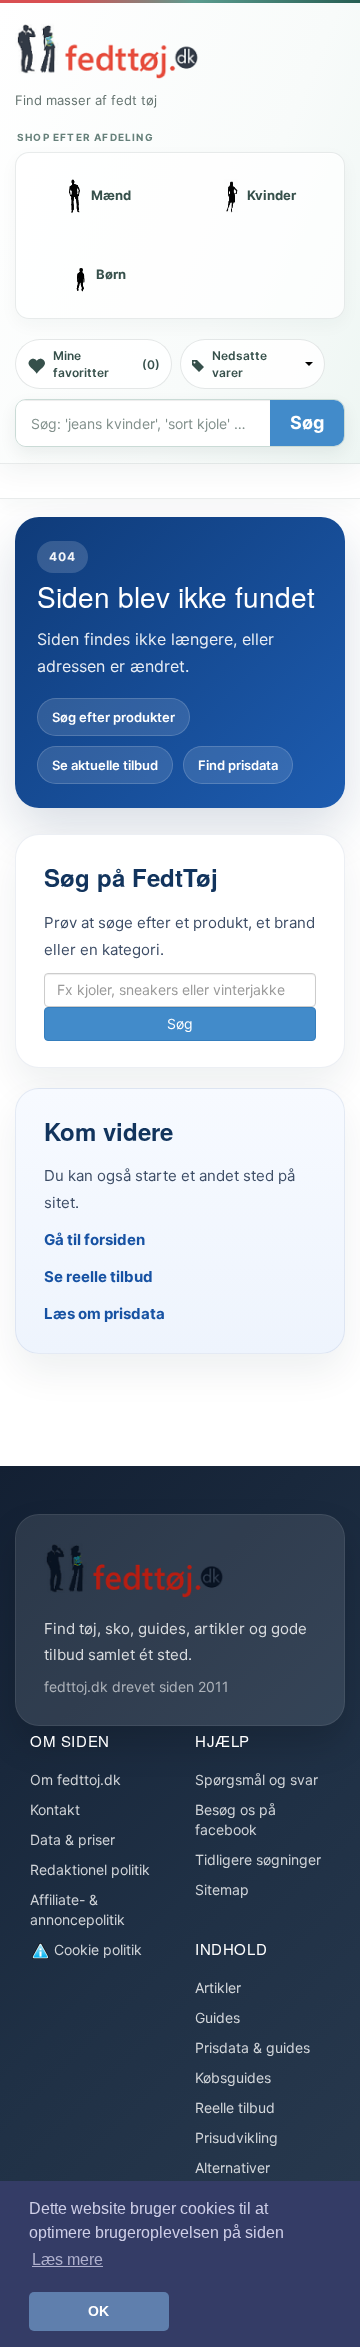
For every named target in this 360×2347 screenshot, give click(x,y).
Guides (217, 2017)
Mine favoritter (106, 364)
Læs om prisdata (104, 1313)
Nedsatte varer (239, 364)
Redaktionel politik (90, 1869)
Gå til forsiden (94, 1239)
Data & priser (72, 1839)
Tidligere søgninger (258, 1859)
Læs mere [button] (67, 2259)
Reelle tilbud (235, 2107)
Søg (307, 422)
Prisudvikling (236, 2137)
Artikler (218, 1987)
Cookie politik (96, 1949)
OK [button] (98, 2311)
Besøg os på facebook (235, 1819)
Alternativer (232, 2167)
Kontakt (55, 1809)
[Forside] (107, 51)
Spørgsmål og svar (256, 1779)
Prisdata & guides (252, 2047)
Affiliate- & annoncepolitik (77, 1909)
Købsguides (233, 2077)
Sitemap (222, 1889)
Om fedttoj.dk (75, 1779)
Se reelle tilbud (98, 1276)
